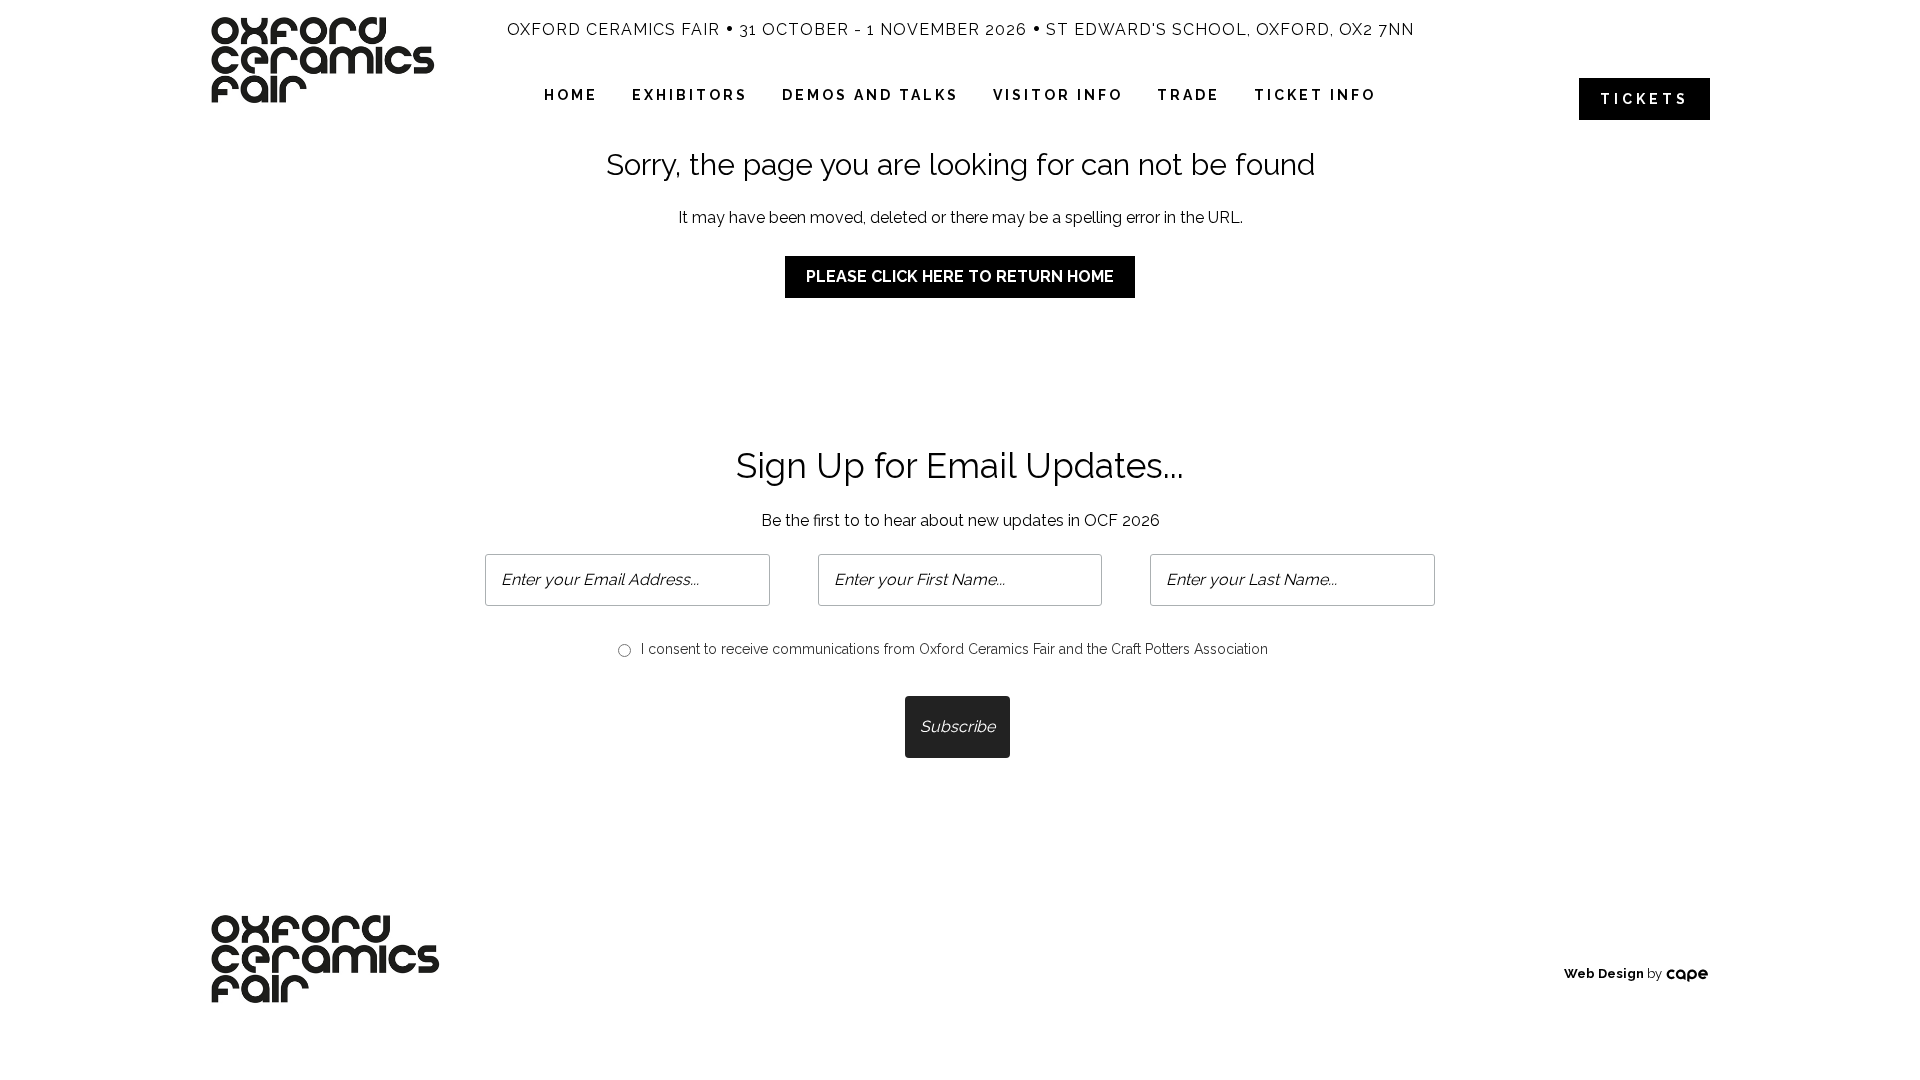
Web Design (1604, 973)
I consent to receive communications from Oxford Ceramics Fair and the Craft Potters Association (954, 649)
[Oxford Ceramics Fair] (322, 59)
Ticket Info (1315, 95)
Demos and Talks (870, 95)
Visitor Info (1058, 95)
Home (571, 95)
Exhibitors (690, 95)
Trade (1188, 95)
